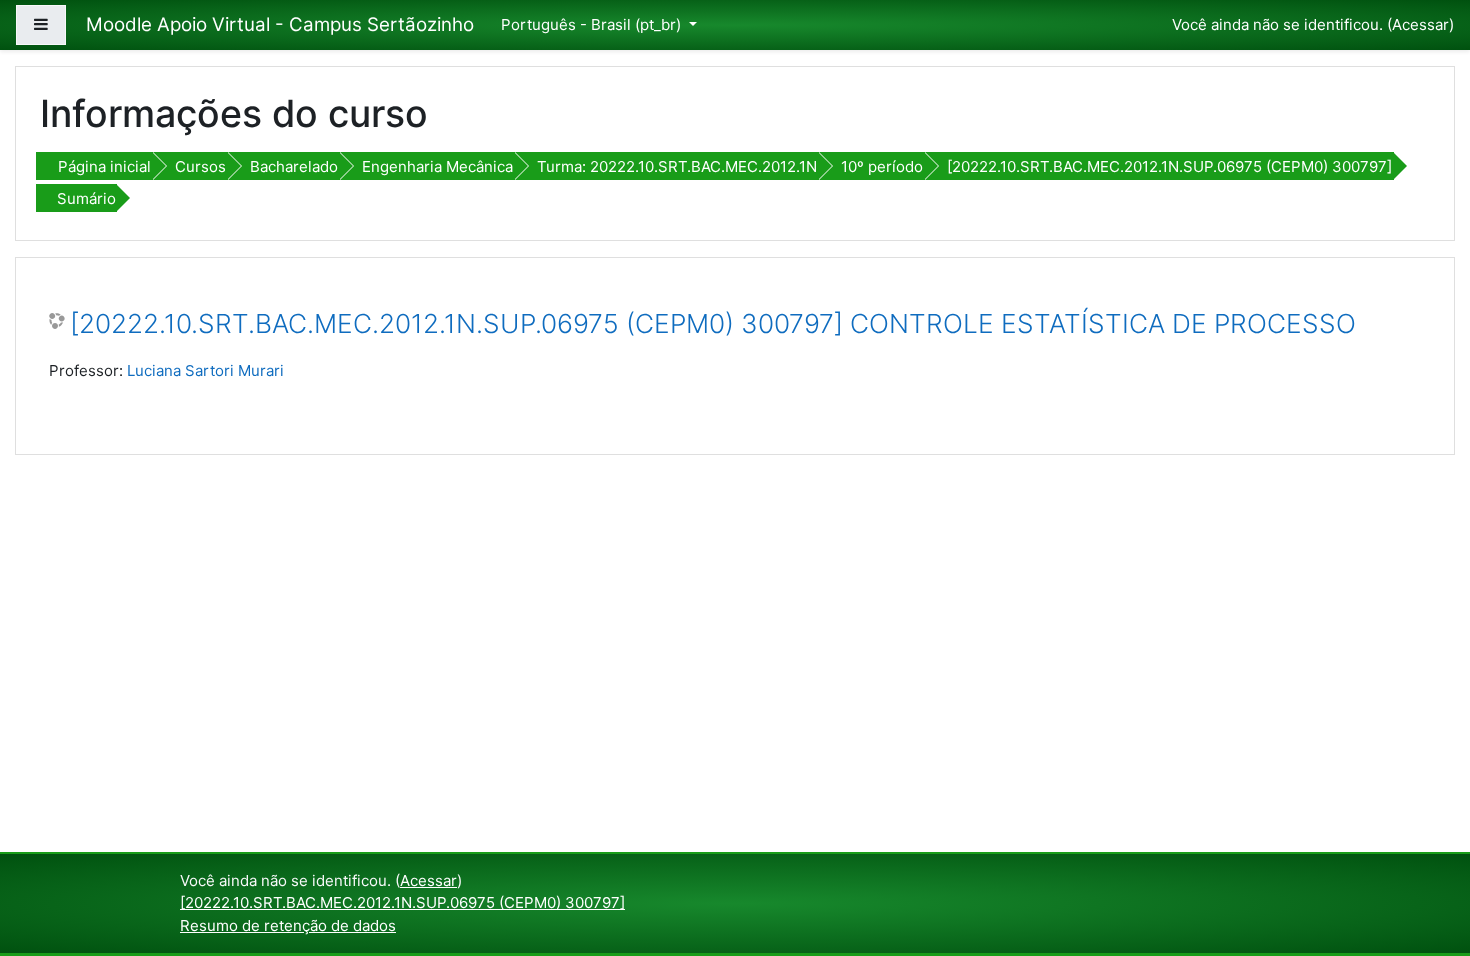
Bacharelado (294, 166)
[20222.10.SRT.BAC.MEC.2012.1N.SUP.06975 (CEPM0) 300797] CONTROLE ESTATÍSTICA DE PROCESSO (713, 323)
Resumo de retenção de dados (288, 925)
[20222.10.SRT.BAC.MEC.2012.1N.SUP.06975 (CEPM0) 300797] (1169, 166)
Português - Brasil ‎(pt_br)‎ (593, 24)
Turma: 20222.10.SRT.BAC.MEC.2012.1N (677, 166)
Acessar (1420, 24)
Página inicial (104, 166)
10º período (882, 166)
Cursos (200, 166)
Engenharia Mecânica (437, 166)
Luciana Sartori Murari (205, 370)
